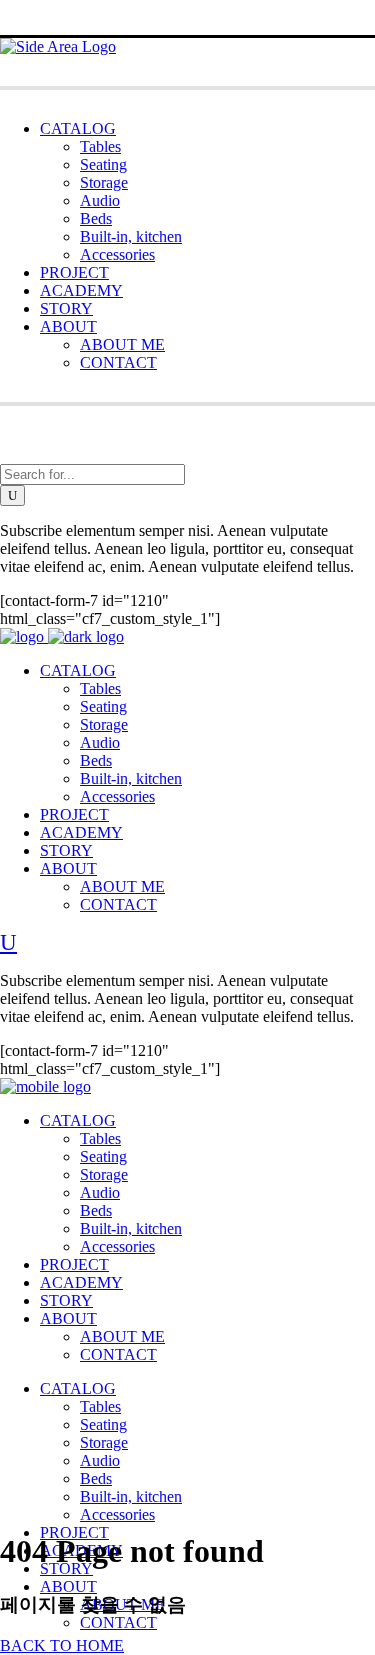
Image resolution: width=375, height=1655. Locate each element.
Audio (100, 200)
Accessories (117, 254)
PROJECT (74, 272)
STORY (66, 308)
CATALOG (78, 128)
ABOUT (68, 326)
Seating (103, 164)
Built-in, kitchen (131, 236)
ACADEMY (81, 290)
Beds (96, 218)
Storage (104, 182)
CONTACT (118, 362)
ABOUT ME (122, 344)
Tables (100, 146)
